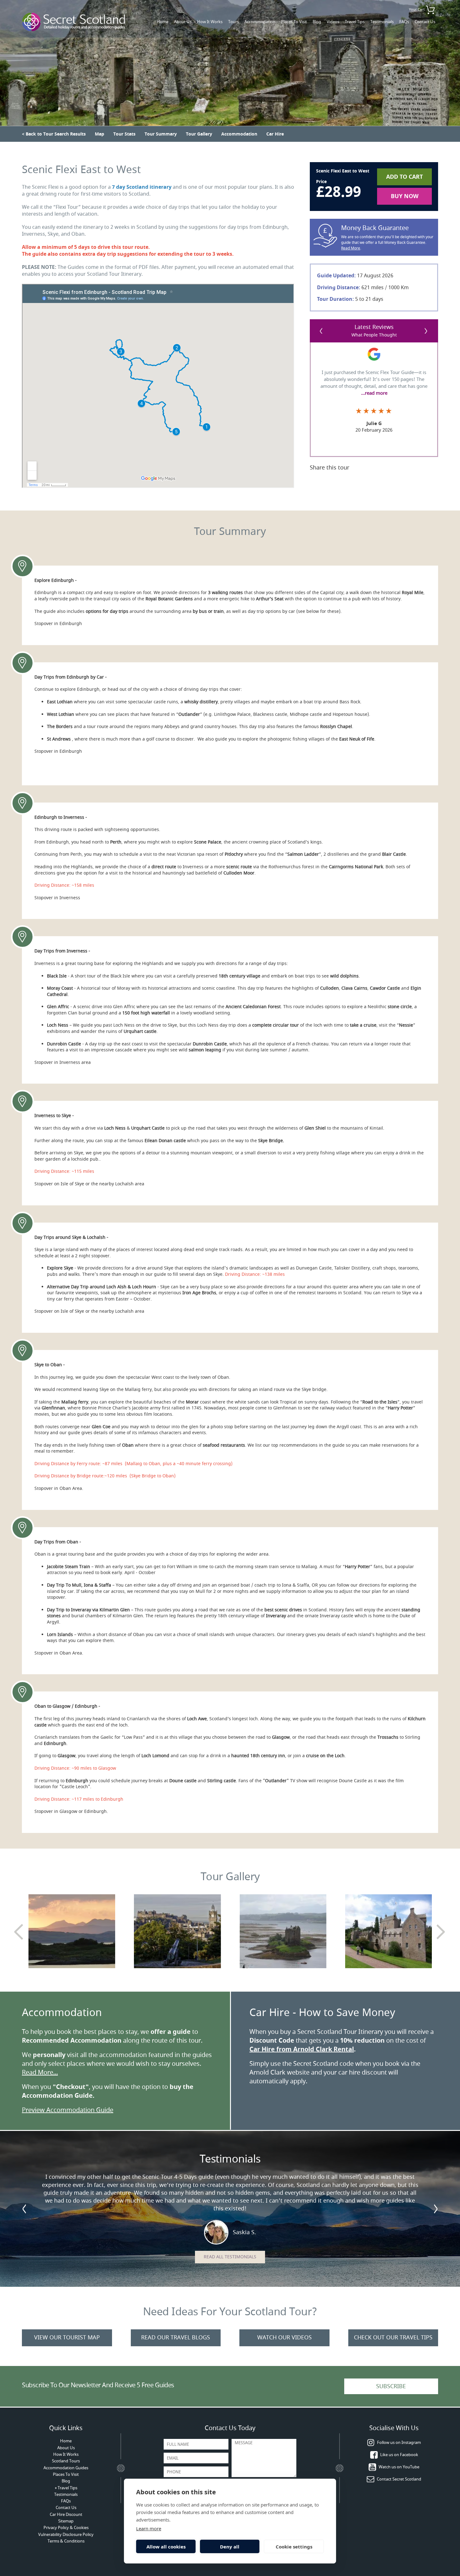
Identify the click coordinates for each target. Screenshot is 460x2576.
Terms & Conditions (66, 2541)
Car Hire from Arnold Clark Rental (302, 2049)
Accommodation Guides (66, 2468)
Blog (317, 22)
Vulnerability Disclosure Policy (66, 2535)
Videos (333, 22)
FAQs (404, 22)
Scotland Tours (66, 2461)
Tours (233, 22)
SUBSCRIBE (391, 2386)
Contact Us (425, 22)
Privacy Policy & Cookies (66, 2528)
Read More (351, 248)
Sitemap (66, 2521)
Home (163, 22)
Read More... (40, 2073)
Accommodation (260, 22)
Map (100, 134)
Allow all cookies (166, 2547)
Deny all (230, 2547)
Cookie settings (294, 2547)
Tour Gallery (199, 134)
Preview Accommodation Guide (68, 2110)
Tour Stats (124, 134)
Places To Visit (294, 22)
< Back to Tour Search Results (54, 134)
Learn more (149, 2528)
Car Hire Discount (66, 2514)
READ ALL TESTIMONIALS (230, 2257)
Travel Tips (355, 22)
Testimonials (382, 22)
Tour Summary (161, 134)
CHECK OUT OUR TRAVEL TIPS (393, 2337)
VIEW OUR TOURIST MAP (67, 2337)
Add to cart (404, 177)
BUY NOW (405, 196)
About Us (183, 22)
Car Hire (275, 134)
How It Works (210, 22)
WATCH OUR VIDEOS (284, 2337)
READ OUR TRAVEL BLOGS (176, 2337)
